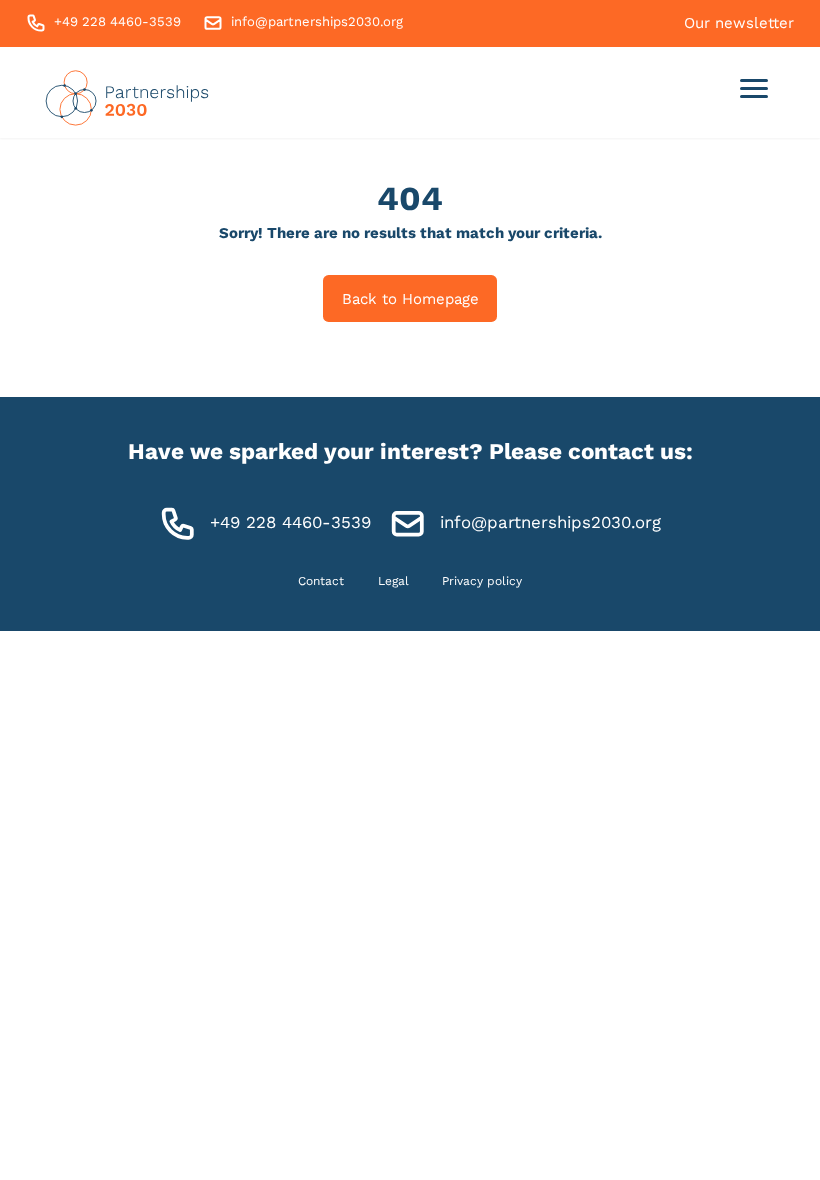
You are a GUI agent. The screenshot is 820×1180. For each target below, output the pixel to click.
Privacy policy (482, 581)
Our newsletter (739, 23)
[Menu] (754, 92)
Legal (393, 581)
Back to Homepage (410, 299)
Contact (321, 581)
